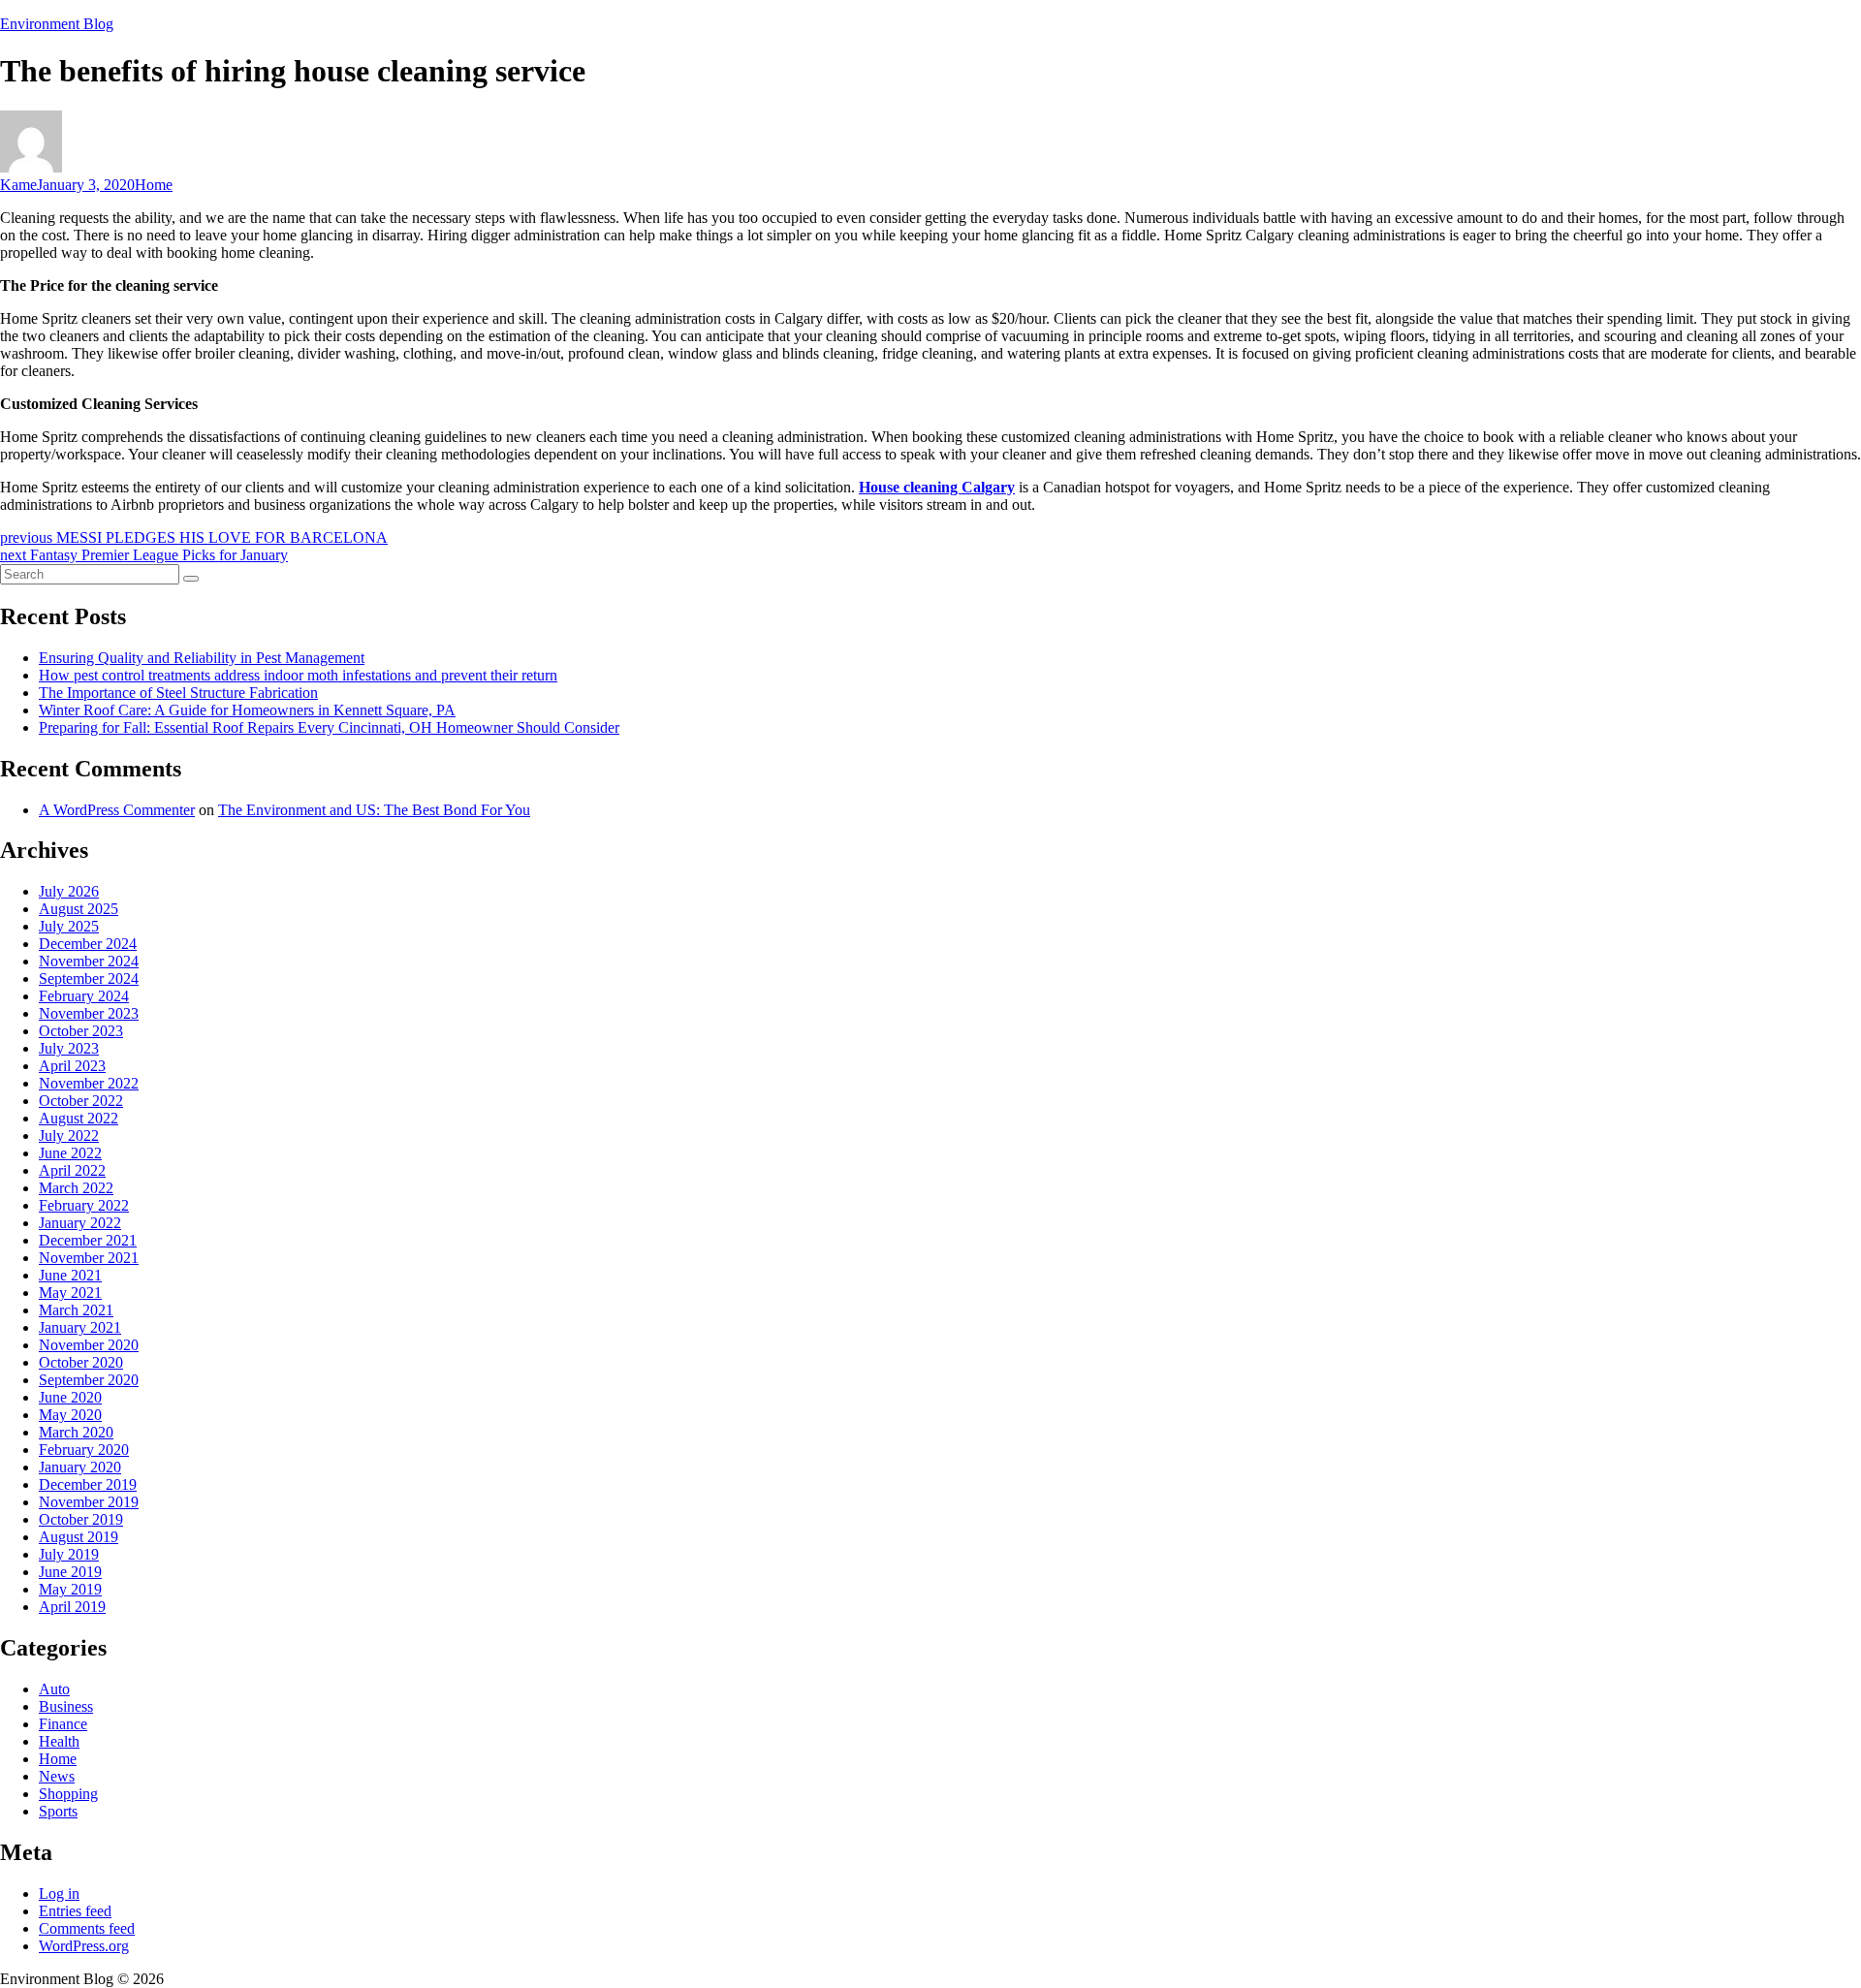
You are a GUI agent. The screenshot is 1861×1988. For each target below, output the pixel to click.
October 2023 (81, 1031)
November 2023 (89, 1013)
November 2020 (89, 1345)
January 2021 (80, 1327)
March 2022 (76, 1188)
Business (66, 1706)
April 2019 (72, 1607)
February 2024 (84, 996)
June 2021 (70, 1275)
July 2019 (69, 1554)
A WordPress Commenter (117, 810)
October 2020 (81, 1362)
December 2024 (88, 944)
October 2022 (81, 1101)
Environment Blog (57, 24)
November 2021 (89, 1258)
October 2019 (81, 1519)
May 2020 (70, 1415)
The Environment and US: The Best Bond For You (374, 810)
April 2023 (72, 1066)
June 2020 (70, 1397)
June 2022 (70, 1153)
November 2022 (89, 1083)
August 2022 (79, 1118)
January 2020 (80, 1467)
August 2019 (79, 1537)
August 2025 (79, 909)
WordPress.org (84, 1946)
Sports (58, 1811)
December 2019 (88, 1484)
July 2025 (69, 926)
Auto (54, 1689)
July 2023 (69, 1048)
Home (154, 185)
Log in (59, 1893)
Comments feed (87, 1928)
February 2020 (84, 1450)
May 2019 (70, 1589)
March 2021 (76, 1310)
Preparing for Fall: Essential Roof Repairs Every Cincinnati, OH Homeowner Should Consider (329, 727)
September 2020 (89, 1380)
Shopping (68, 1794)
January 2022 (80, 1223)
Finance (63, 1724)
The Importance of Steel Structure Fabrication (178, 693)
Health (59, 1741)
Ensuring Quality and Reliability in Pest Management (202, 658)
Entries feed (75, 1911)
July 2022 (69, 1136)
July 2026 (69, 891)
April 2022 (72, 1170)
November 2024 (89, 961)
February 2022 (84, 1205)
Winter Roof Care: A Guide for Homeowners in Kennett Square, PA (247, 710)
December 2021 (88, 1240)
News (57, 1776)
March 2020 (76, 1432)
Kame (18, 185)
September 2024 (89, 978)
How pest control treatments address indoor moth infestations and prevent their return (298, 675)
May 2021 (70, 1293)
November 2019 (89, 1502)
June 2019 (70, 1572)
